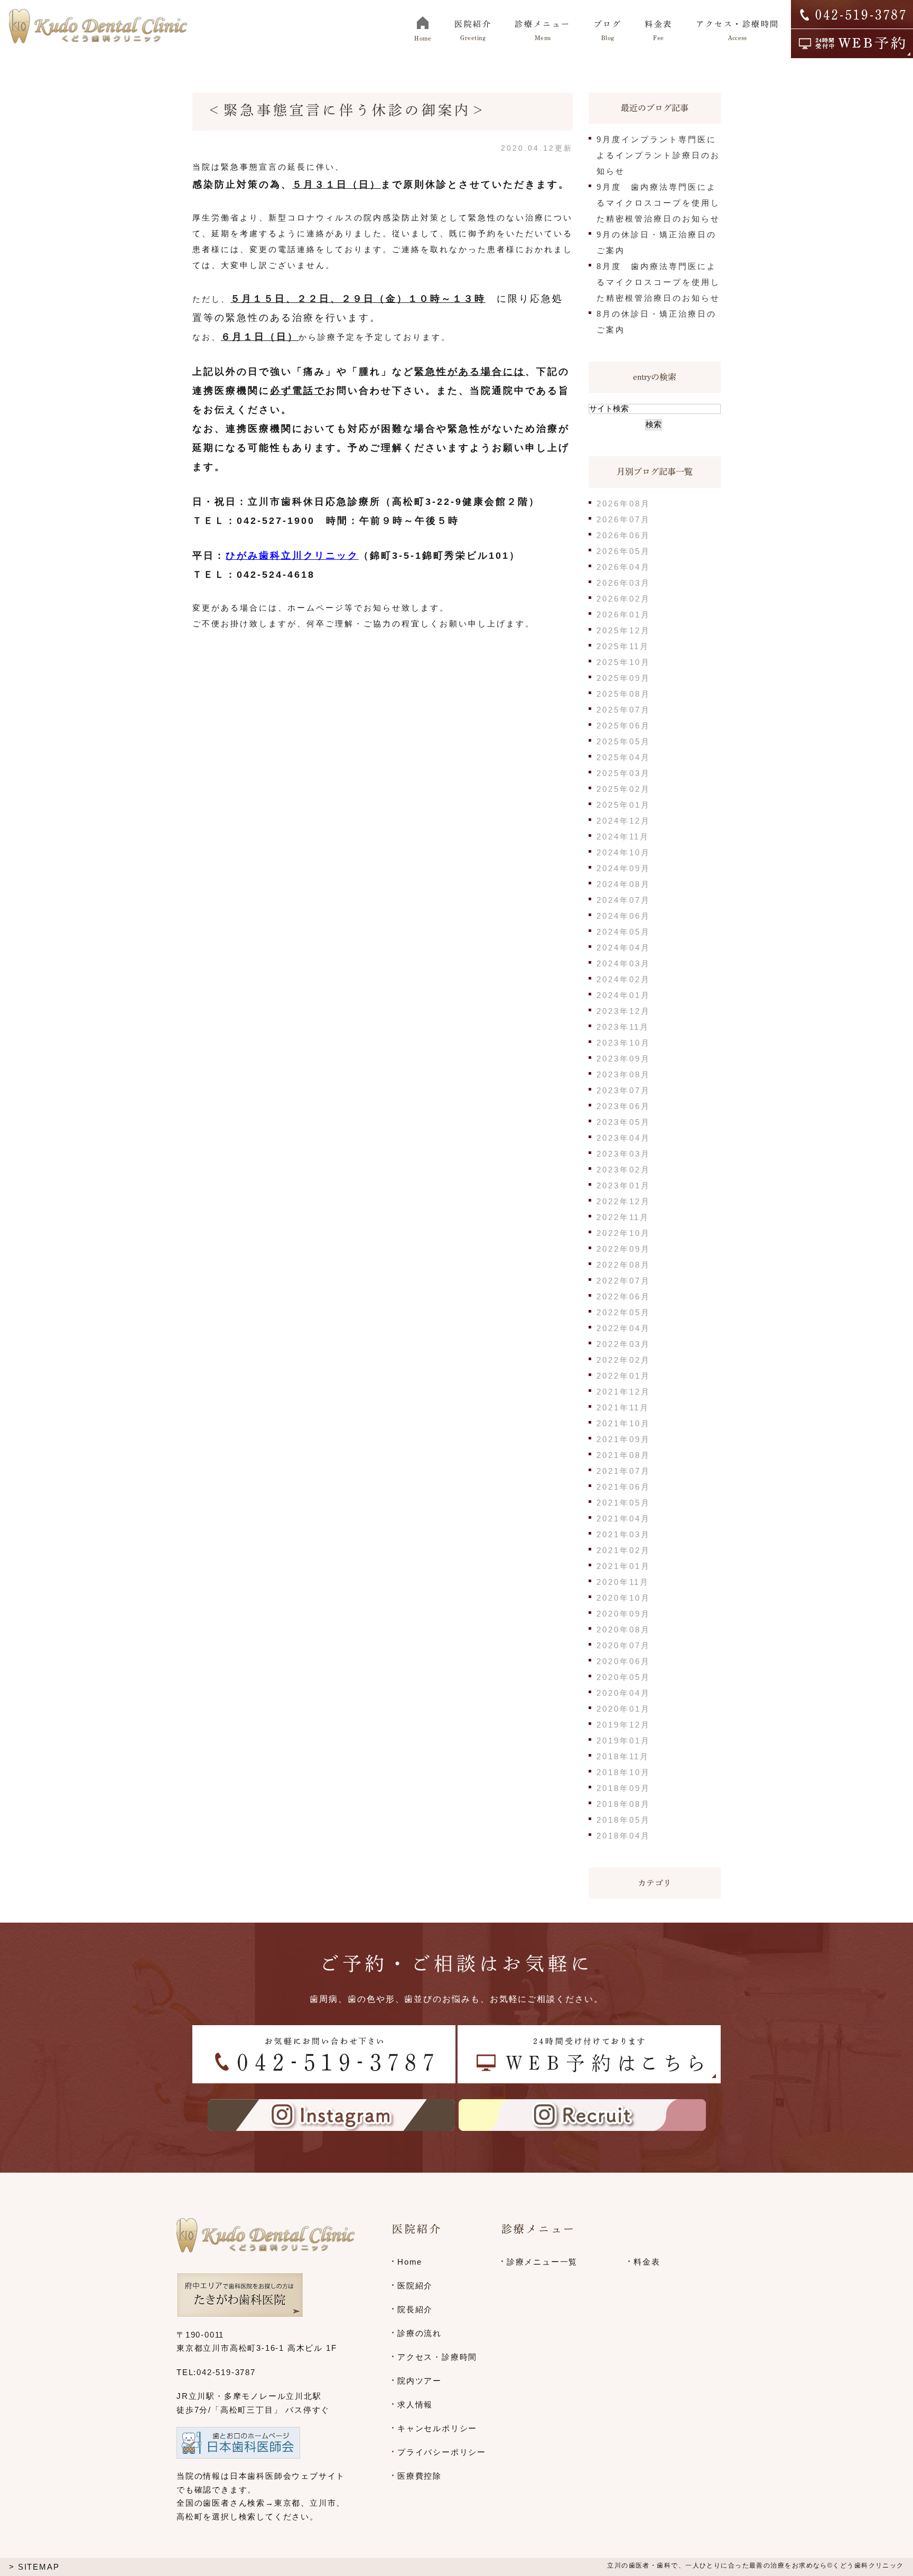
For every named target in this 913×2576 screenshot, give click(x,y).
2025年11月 (623, 646)
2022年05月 (623, 1312)
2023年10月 (623, 1043)
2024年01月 (623, 995)
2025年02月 (623, 789)
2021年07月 (623, 1471)
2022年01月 (623, 1376)
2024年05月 (623, 932)
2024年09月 (623, 868)
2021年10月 (623, 1423)
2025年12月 (623, 630)
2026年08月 (623, 504)
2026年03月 (623, 583)
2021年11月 (623, 1407)
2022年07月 (623, 1281)
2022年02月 (623, 1360)
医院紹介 (415, 2286)
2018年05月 (623, 1820)
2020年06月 (623, 1661)
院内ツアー (420, 2381)
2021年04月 (623, 1518)
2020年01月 (623, 1709)
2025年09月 (623, 678)
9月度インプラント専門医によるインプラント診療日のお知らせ (658, 155)
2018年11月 (623, 1756)
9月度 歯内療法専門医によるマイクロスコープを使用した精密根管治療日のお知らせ (658, 203)
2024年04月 (623, 948)
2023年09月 (623, 1059)
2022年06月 (623, 1296)
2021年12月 (623, 1392)
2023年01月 (623, 1185)
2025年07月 (623, 710)
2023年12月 (623, 1011)
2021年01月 (623, 1566)
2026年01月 (623, 615)
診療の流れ (420, 2333)
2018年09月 (623, 1788)
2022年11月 (623, 1217)
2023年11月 (623, 1027)
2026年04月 (623, 567)
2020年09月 (623, 1614)
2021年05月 (623, 1503)
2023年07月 (623, 1090)
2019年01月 (623, 1741)
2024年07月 (623, 900)
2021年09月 (623, 1439)
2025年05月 (623, 741)
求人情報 (415, 2404)
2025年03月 (623, 773)
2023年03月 (623, 1154)
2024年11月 (623, 837)
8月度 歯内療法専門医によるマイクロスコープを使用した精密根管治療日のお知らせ (658, 282)
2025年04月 (623, 757)
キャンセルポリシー (437, 2428)
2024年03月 (623, 963)
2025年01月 (623, 805)
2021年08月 (623, 1455)
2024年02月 (623, 979)
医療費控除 (420, 2476)
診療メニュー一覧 (542, 2262)
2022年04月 (623, 1328)
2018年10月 (623, 1772)
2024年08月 (623, 884)
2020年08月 (623, 1629)
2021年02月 (623, 1550)
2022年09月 (623, 1249)
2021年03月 (623, 1534)
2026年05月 (623, 551)
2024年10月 (623, 852)
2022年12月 (623, 1201)
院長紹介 (415, 2309)
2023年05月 (623, 1122)
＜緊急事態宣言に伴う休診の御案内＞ (347, 110)
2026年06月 (623, 535)
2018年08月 (623, 1804)
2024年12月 (623, 821)
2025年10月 (623, 662)
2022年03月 (623, 1344)
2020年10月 (623, 1598)
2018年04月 (623, 1836)
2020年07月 (623, 1645)
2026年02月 (623, 599)
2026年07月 (623, 519)
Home (410, 2262)
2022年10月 (623, 1233)
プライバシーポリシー (442, 2452)
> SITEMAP (34, 2567)
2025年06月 (623, 726)
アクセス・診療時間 (437, 2357)
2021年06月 (623, 1487)
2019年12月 (623, 1725)
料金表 (647, 2262)
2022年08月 (623, 1265)
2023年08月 (623, 1074)
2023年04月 (623, 1138)
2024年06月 (623, 916)
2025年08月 (623, 694)
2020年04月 (623, 1693)
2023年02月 (623, 1170)
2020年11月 (623, 1582)
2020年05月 (623, 1677)
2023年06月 (623, 1106)
